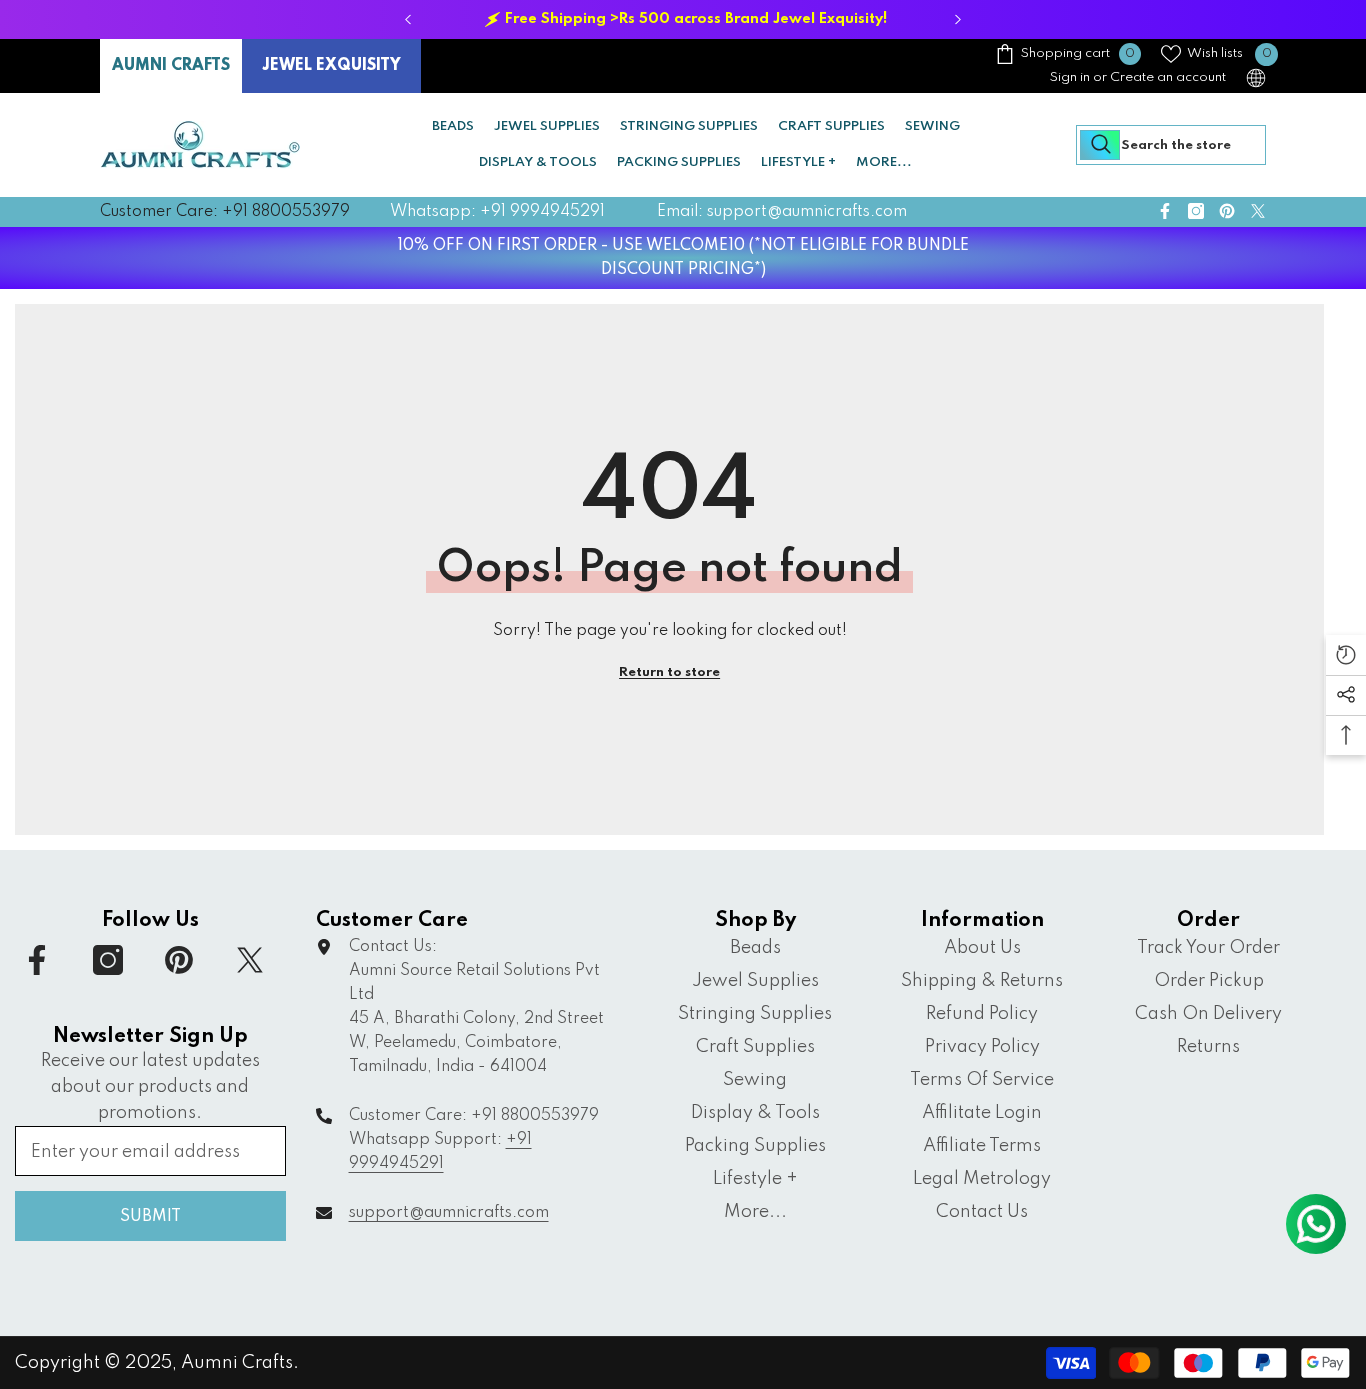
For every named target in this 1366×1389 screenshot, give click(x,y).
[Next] (958, 19)
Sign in (1070, 77)
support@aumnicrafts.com (449, 1213)
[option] (683, 19)
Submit (150, 1217)
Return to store (669, 672)
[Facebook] (1165, 211)
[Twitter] (1258, 211)
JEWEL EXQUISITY (331, 66)
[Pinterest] (1227, 211)
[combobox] (1171, 145)
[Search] (1171, 145)
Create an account (1168, 77)
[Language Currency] (1256, 78)
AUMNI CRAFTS (171, 66)
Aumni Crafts (237, 1363)
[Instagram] (1196, 211)
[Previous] (408, 19)
